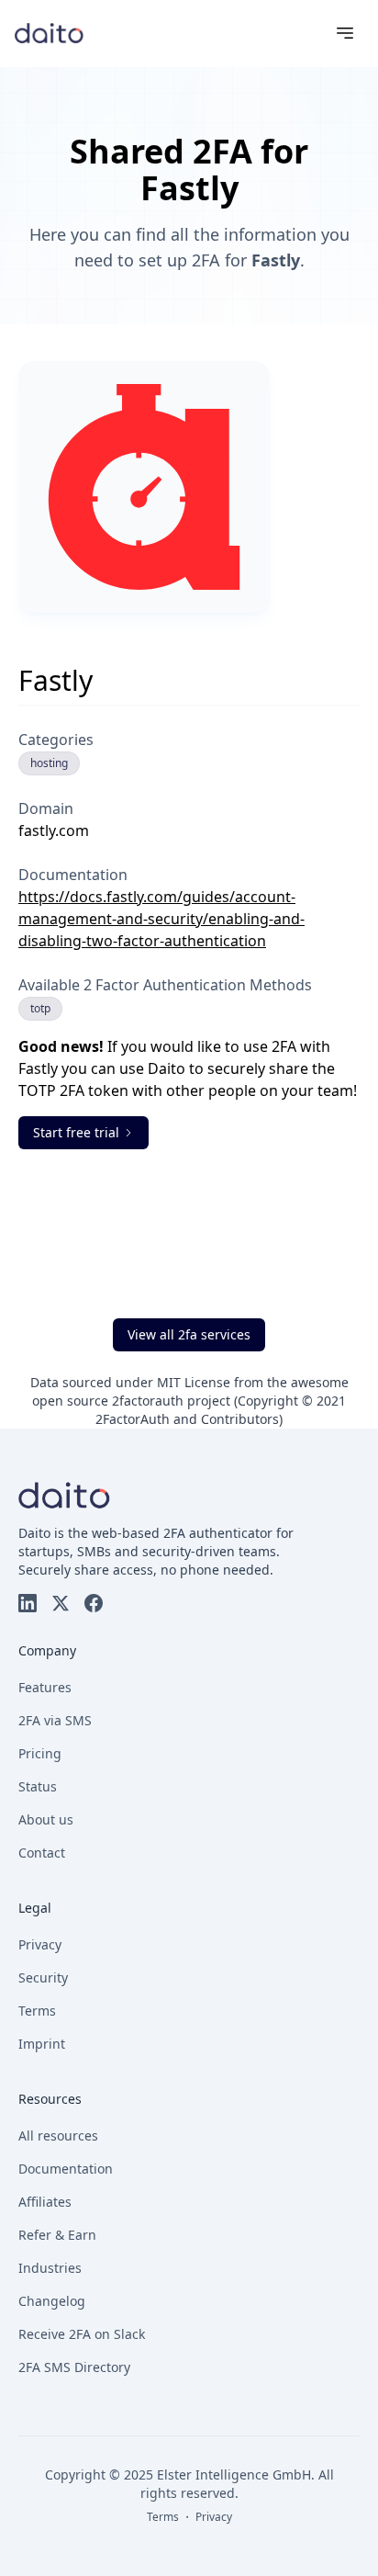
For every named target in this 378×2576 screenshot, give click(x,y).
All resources (58, 2135)
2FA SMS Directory (74, 2367)
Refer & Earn (57, 2235)
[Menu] (345, 33)
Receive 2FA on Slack (82, 2334)
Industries (50, 2268)
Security (43, 1977)
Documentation (66, 2169)
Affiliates (45, 2202)
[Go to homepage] (49, 33)
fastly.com (54, 830)
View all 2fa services (189, 1334)
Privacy (40, 1944)
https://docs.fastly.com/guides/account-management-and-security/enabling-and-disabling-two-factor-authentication (161, 919)
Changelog (52, 2301)
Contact (42, 1853)
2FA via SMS (55, 1720)
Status (38, 1786)
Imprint (42, 2044)
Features (45, 1687)
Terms (37, 2011)
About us (46, 1819)
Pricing (40, 1753)
